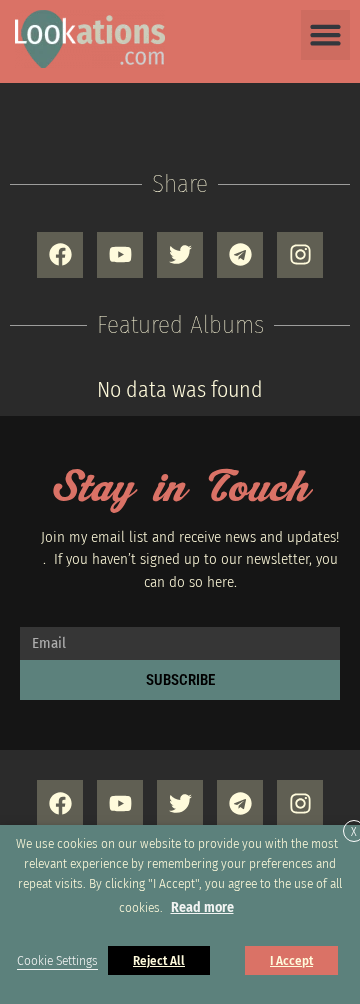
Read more (202, 907)
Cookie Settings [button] (57, 961)
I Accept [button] (291, 960)
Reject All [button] (159, 960)
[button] (326, 35)
